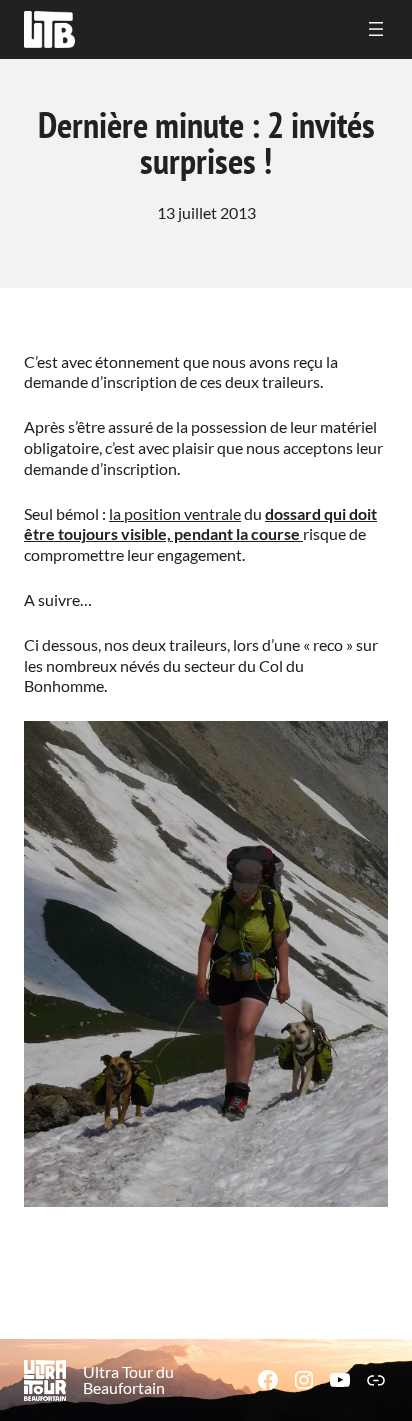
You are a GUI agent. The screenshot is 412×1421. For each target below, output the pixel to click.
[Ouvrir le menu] (376, 29)
